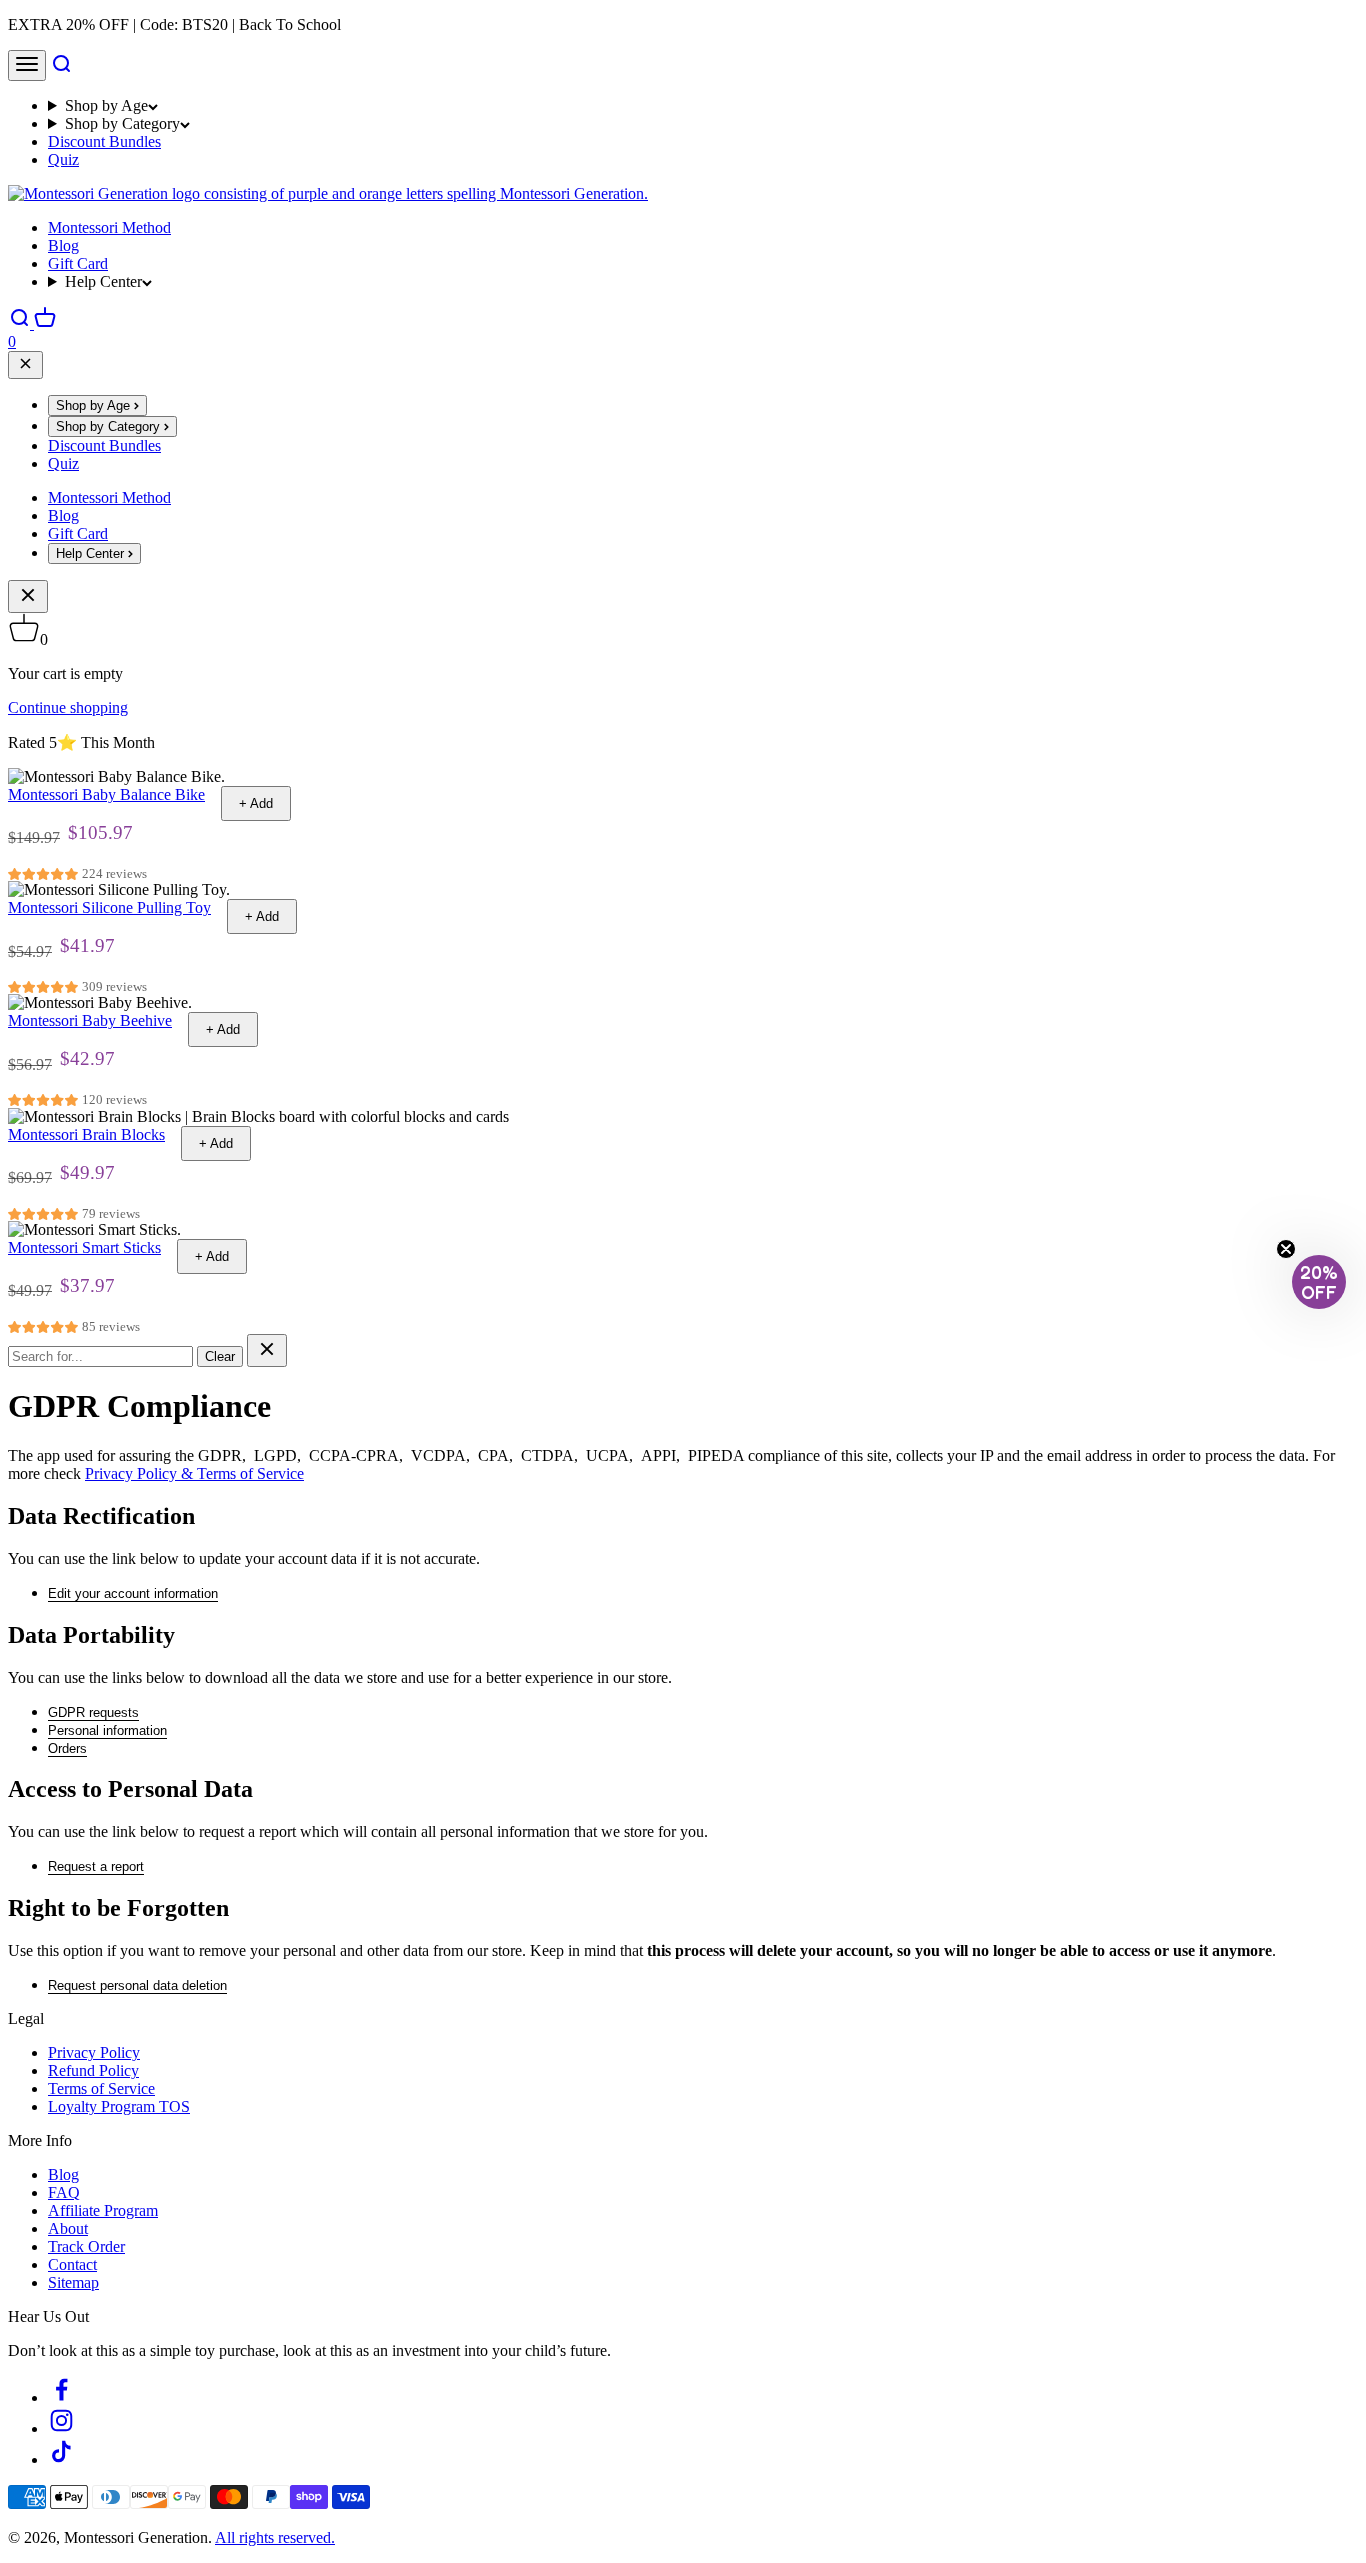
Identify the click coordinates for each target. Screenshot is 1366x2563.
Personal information (107, 1730)
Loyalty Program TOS (119, 2106)
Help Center (103, 281)
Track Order (86, 2246)
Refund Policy (93, 2070)
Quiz (63, 159)
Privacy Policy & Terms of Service (194, 1473)
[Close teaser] (1286, 1249)
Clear (220, 1356)
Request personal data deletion (137, 1985)
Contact (72, 2264)
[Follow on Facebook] (61, 2397)
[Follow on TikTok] (61, 2459)
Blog (63, 245)
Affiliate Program (103, 2210)
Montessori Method (109, 227)
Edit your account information (133, 1593)
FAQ (64, 2192)
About (68, 2228)
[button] (1319, 1282)
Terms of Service (101, 2088)
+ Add (256, 803)
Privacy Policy (94, 2052)
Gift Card (78, 263)
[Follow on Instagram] (61, 2428)
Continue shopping (68, 707)
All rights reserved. (275, 2537)
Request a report (96, 1866)
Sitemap (73, 2282)
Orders (67, 1748)
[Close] (25, 365)
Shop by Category (122, 123)
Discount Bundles (104, 141)
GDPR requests (93, 1712)
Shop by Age (106, 105)
